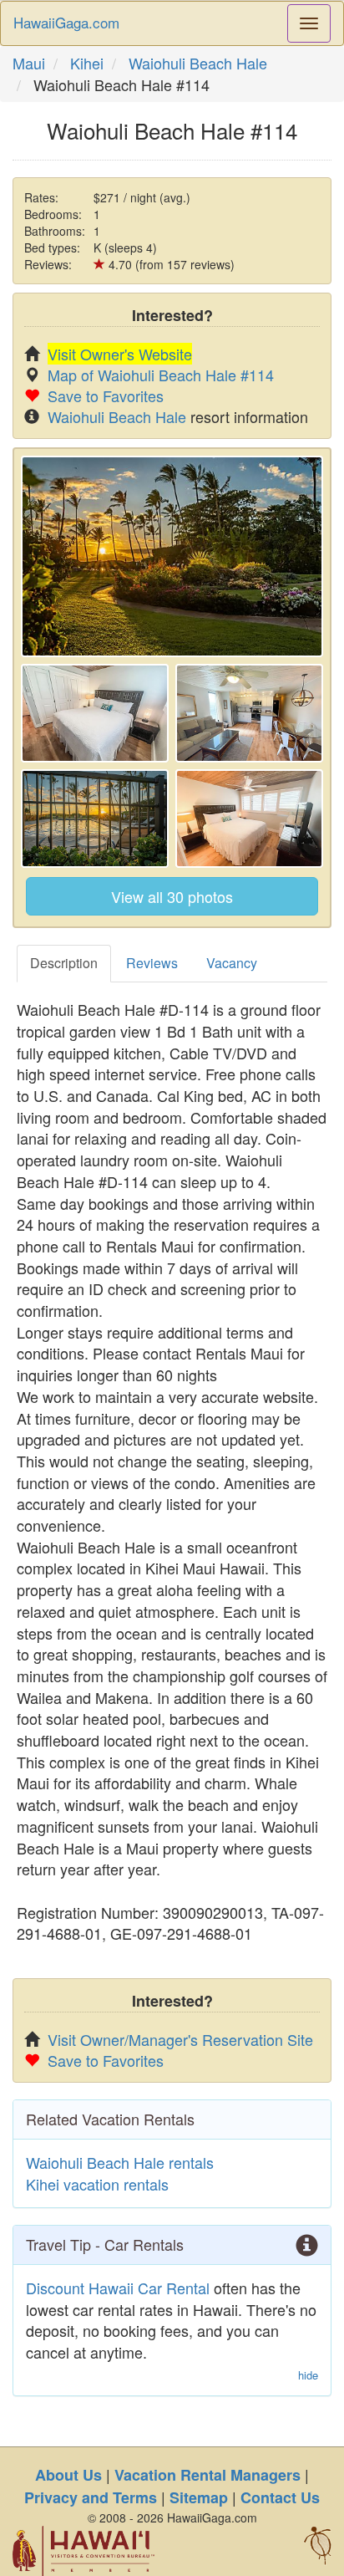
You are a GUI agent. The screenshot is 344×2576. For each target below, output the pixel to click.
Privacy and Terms (91, 2497)
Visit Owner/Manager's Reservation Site (180, 2039)
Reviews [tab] (152, 963)
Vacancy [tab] (232, 963)
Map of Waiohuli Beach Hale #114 (161, 375)
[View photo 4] (95, 819)
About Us (68, 2475)
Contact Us (280, 2497)
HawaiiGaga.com (66, 22)
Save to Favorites (106, 395)
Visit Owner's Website (120, 354)
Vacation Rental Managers (207, 2475)
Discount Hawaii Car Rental (118, 2288)
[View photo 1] (172, 556)
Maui (29, 63)
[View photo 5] (249, 819)
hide (308, 2375)
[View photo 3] (249, 713)
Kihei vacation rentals (97, 2184)
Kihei (87, 63)
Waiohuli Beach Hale (198, 63)
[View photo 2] (95, 713)
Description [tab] (64, 963)
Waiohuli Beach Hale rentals (120, 2162)
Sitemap (199, 2497)
